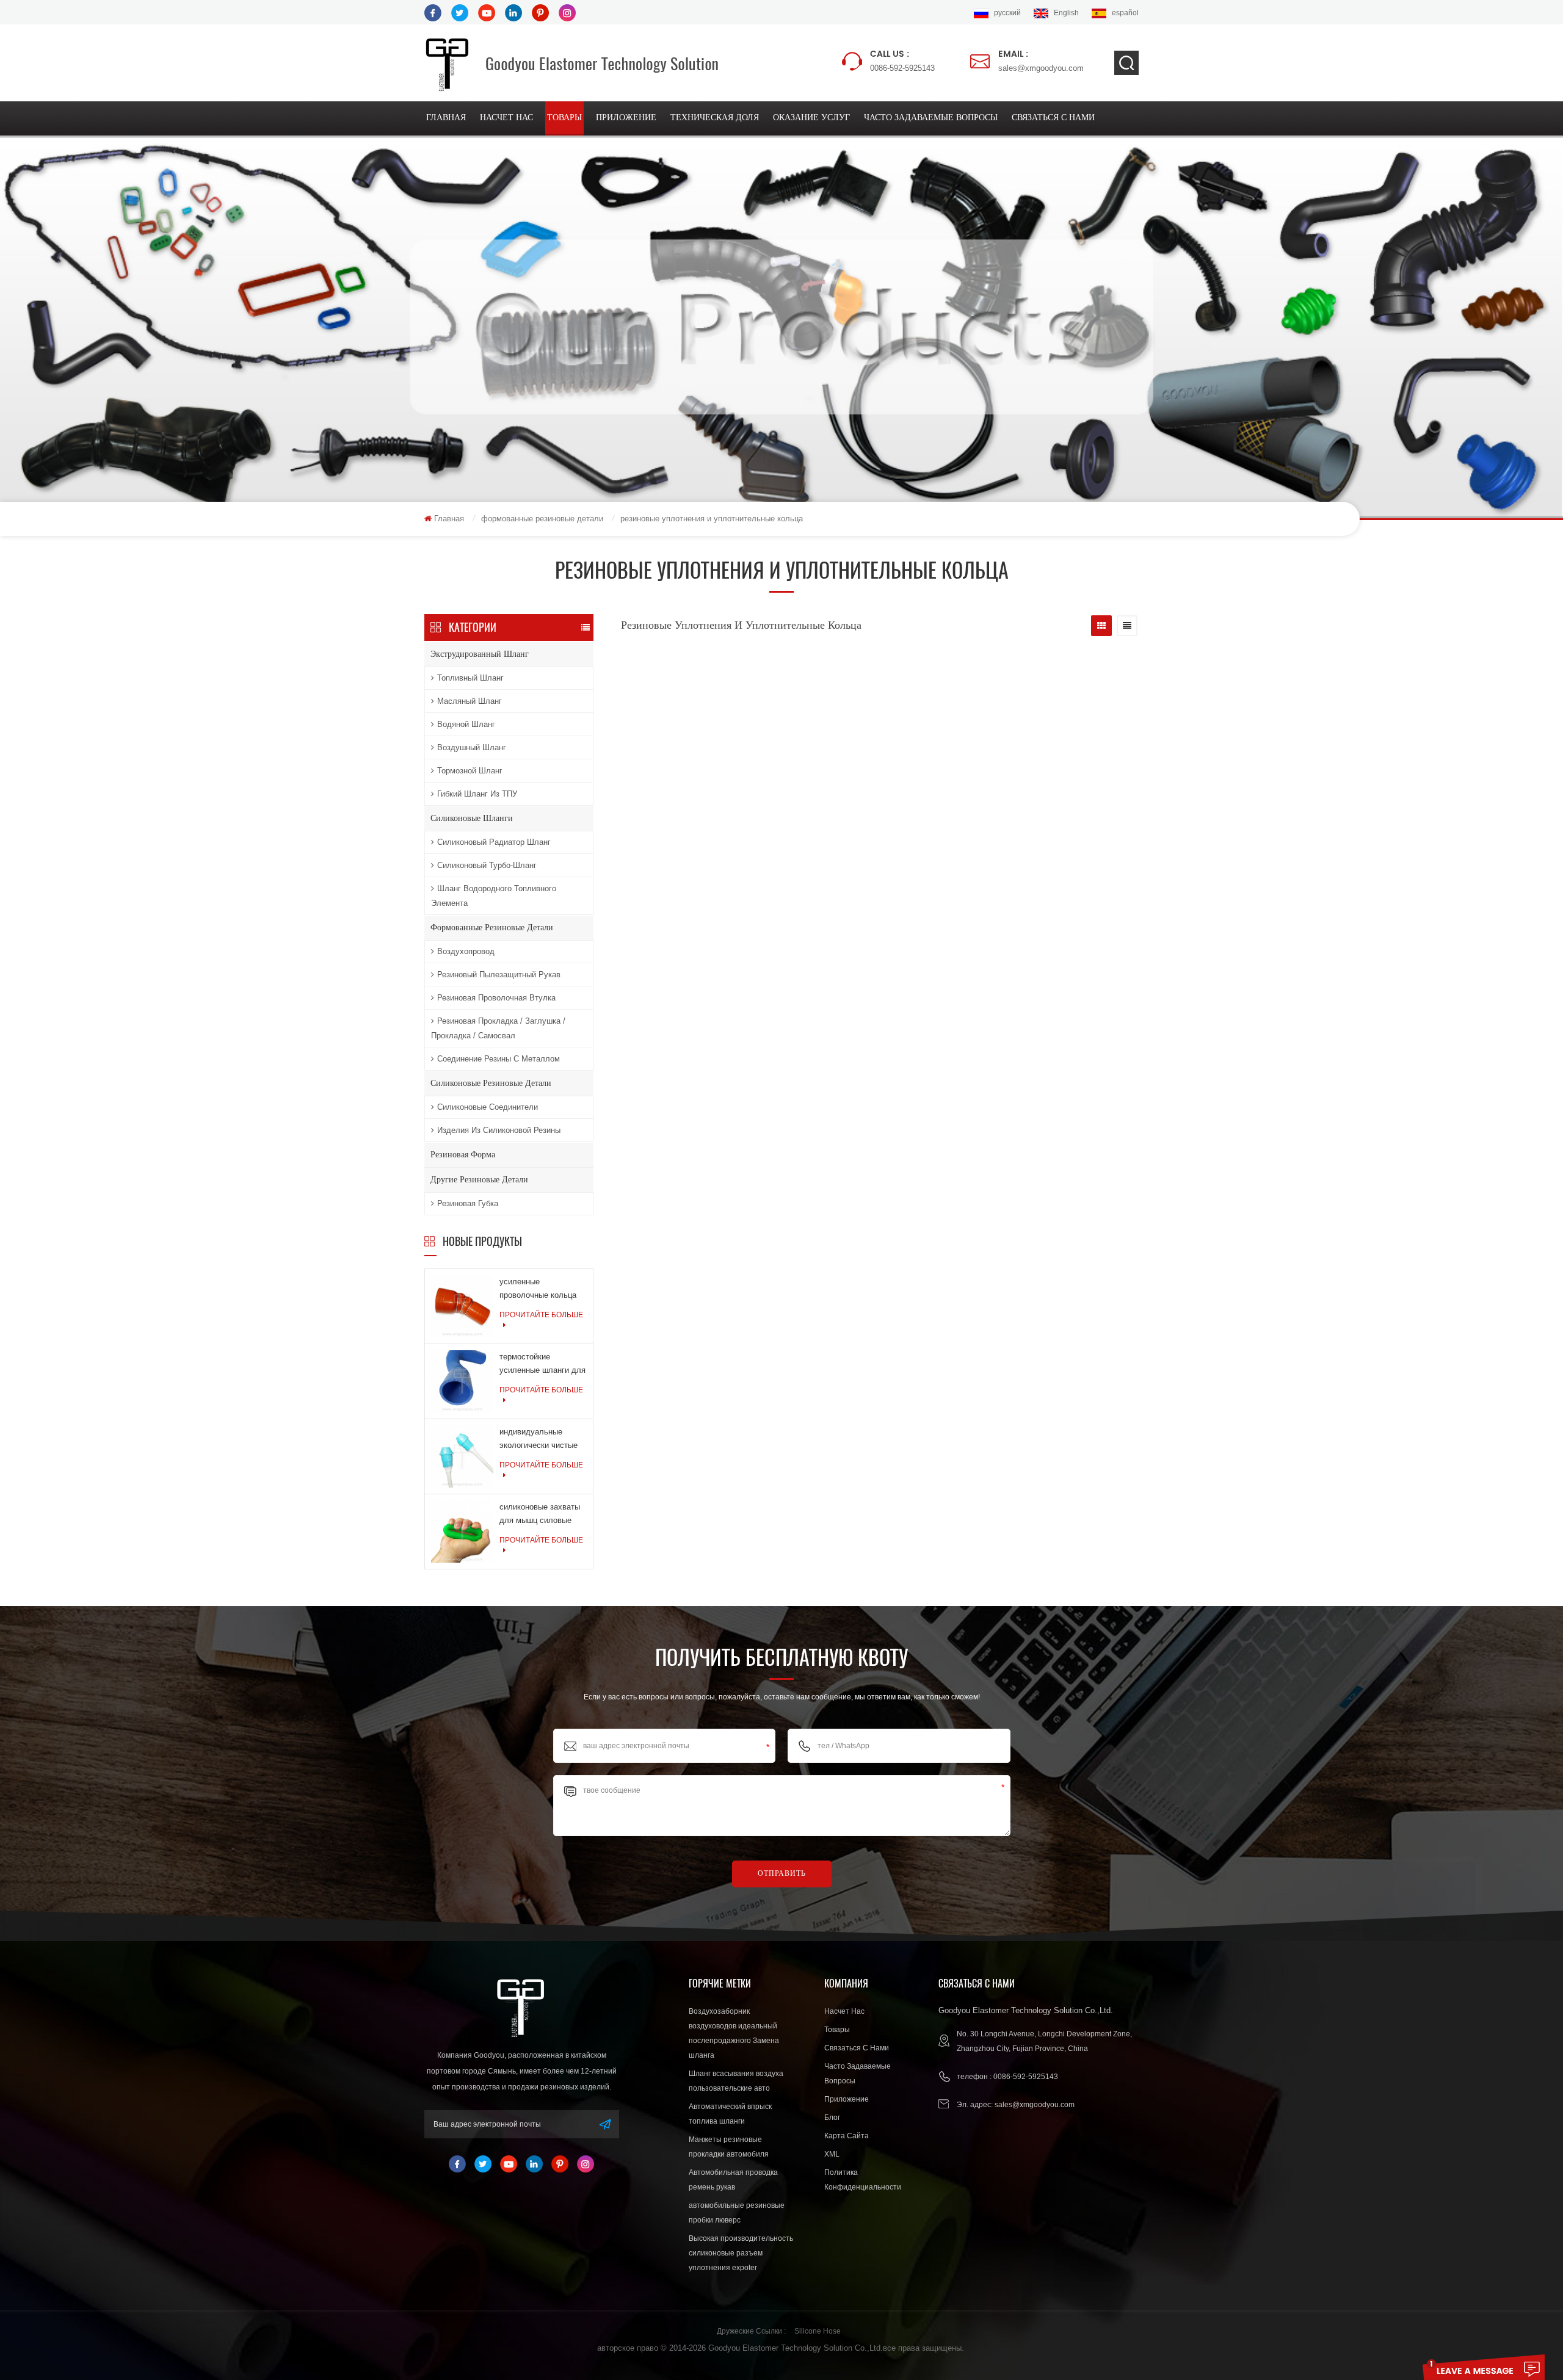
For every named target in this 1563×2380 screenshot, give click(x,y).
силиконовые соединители (488, 1107)
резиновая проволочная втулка (496, 998)
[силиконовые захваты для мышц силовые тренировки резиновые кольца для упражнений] (462, 1530)
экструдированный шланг (480, 654)
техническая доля (715, 118)
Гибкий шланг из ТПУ (477, 794)
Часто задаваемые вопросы (931, 118)
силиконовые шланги (472, 818)
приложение (626, 118)
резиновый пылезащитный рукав (499, 975)
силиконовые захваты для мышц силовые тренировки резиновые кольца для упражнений (541, 1515)
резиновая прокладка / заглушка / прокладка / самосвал (498, 1028)
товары (564, 118)
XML (832, 2154)
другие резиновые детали (479, 1180)
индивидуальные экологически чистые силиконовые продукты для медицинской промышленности (542, 1440)
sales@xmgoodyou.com (1041, 60)
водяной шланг (466, 724)
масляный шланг (470, 701)
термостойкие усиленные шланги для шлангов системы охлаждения (542, 1365)
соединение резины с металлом (499, 1059)
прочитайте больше (541, 1315)
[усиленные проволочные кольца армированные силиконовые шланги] (462, 1305)
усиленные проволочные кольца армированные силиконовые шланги (538, 1289)
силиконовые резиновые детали (491, 1083)
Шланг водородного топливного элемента (494, 896)
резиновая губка (468, 1203)
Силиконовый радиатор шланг (494, 842)
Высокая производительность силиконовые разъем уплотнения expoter (741, 2253)
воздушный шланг (472, 747)
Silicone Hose (818, 2331)
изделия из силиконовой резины (499, 1130)
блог (832, 2118)
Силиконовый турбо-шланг (487, 865)
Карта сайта (847, 2136)
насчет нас (506, 118)
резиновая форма (463, 1155)
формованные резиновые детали (542, 519)
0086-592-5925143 (902, 60)
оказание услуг (811, 118)
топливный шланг (470, 678)
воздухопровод (466, 951)
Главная (446, 118)
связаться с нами (1053, 118)
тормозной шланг (470, 771)
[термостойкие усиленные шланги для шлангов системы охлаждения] (462, 1380)
